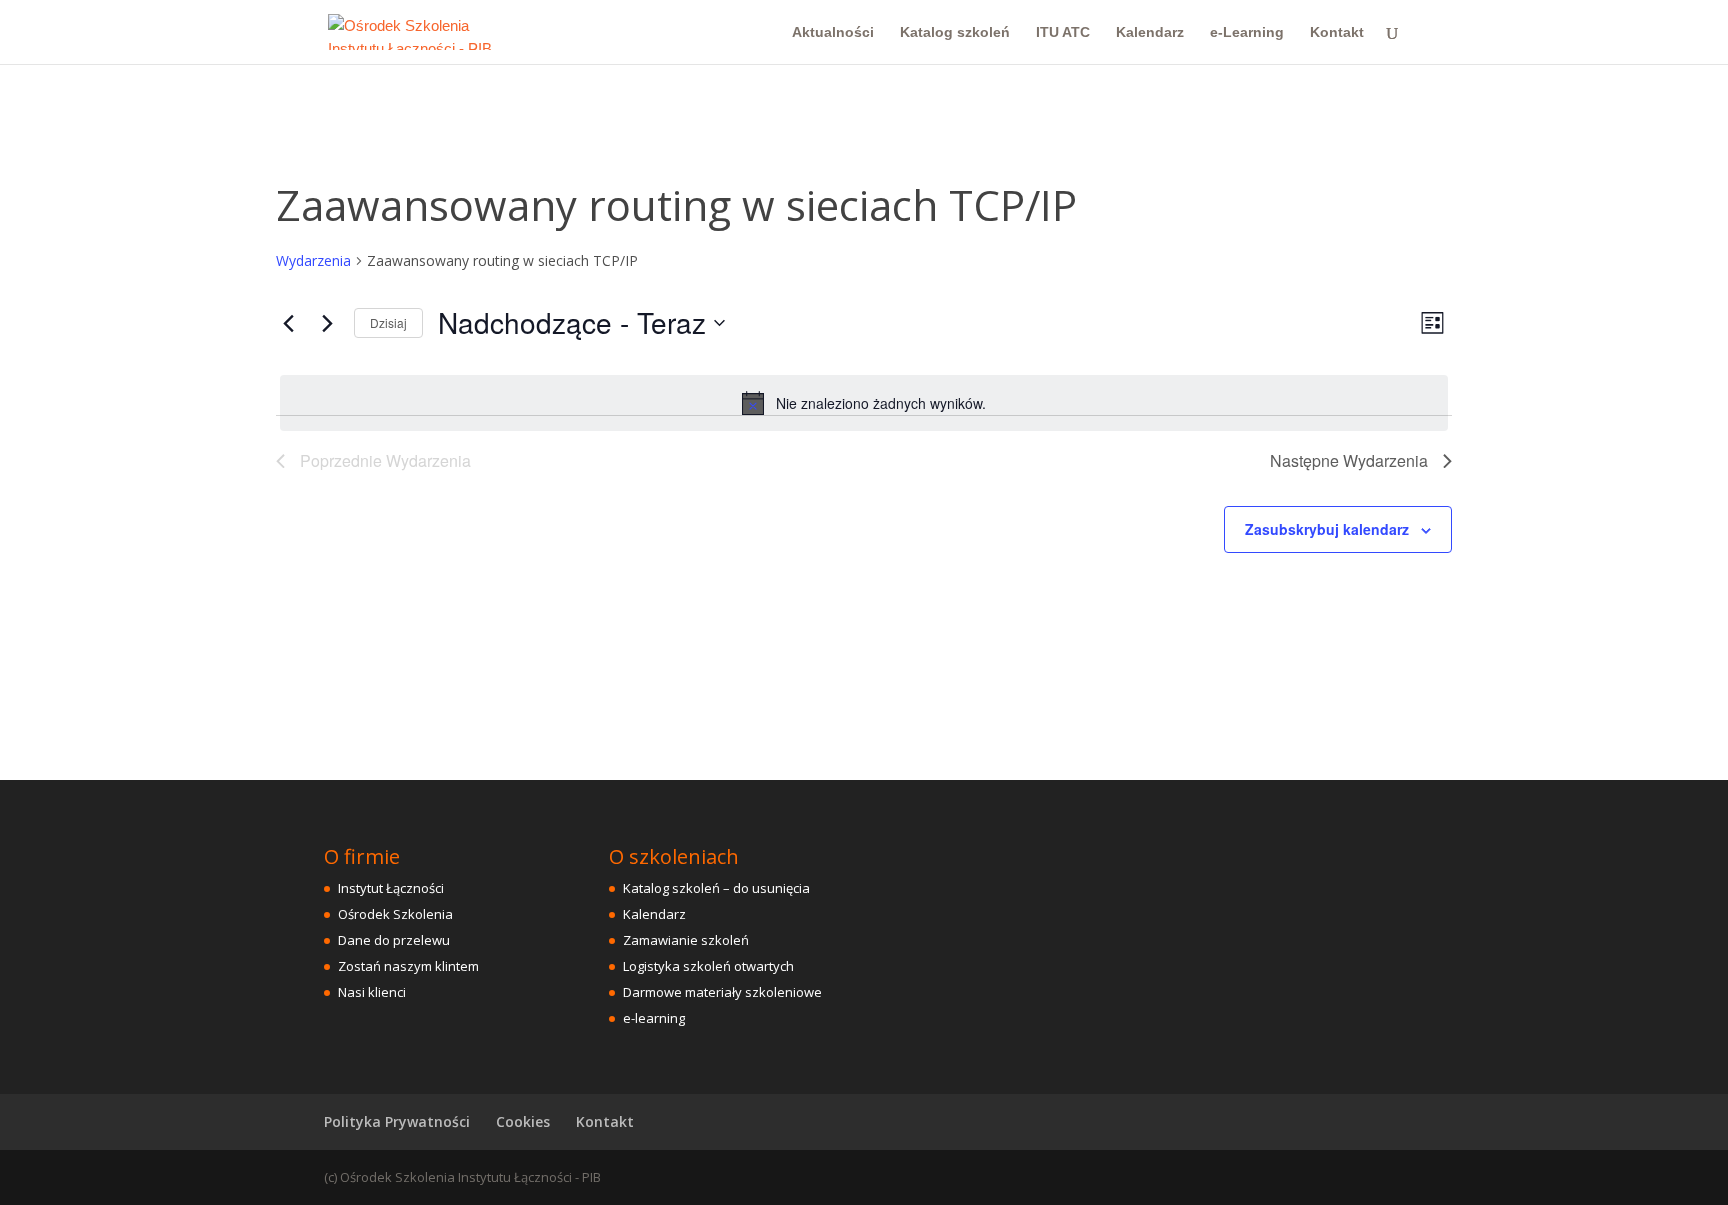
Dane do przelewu (394, 940)
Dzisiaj (388, 322)
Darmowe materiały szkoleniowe (722, 992)
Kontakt (1337, 32)
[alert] (864, 403)
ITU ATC (1063, 32)
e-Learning (1247, 32)
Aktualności (833, 32)
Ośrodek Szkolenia (395, 914)
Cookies (523, 1121)
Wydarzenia (313, 260)
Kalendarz (1150, 32)
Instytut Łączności (391, 888)
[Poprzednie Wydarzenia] (288, 323)
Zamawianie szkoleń (686, 940)
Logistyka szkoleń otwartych (708, 966)
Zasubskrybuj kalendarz (1327, 529)
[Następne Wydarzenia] (327, 323)
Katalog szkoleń (955, 32)
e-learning (654, 1018)
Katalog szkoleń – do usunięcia (716, 888)
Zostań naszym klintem (408, 966)
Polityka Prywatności (397, 1121)
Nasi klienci (372, 992)
